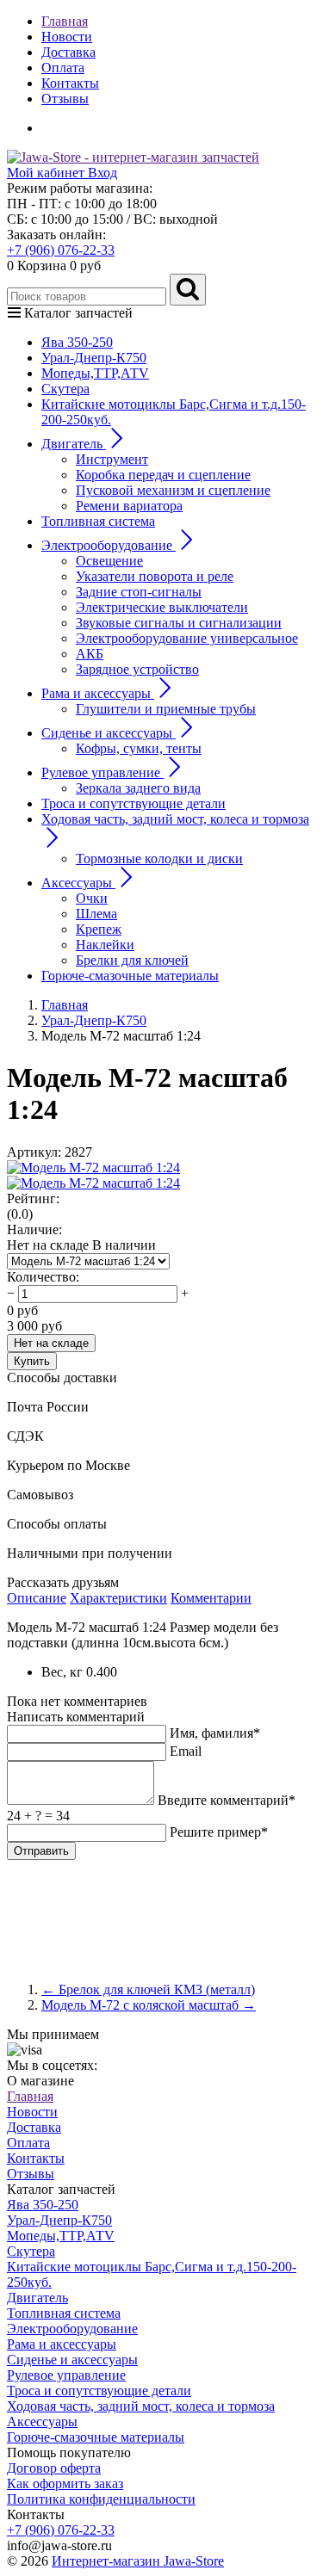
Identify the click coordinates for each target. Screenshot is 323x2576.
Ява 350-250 (77, 342)
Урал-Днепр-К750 (94, 358)
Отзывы (65, 99)
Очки (92, 898)
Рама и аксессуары (62, 2344)
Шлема (96, 914)
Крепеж (99, 929)
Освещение (109, 561)
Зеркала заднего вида (138, 788)
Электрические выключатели (162, 607)
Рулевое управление (66, 2375)
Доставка (68, 52)
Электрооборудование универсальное (187, 638)
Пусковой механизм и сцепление (173, 490)
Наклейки (105, 945)
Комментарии (211, 1598)
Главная (65, 21)
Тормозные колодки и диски (159, 859)
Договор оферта (54, 2468)
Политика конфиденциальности (101, 2499)
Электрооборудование (72, 2329)
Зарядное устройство (137, 669)
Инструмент (112, 459)
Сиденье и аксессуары (72, 2360)
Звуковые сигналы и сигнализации (179, 623)
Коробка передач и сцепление (163, 475)
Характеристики (118, 1598)
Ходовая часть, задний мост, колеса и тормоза (141, 2406)
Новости (67, 37)
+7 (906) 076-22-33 (61, 250)
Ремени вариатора (129, 506)
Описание (37, 1598)
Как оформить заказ (65, 2483)
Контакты (70, 83)
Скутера (65, 389)
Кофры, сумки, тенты (139, 748)
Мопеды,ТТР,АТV (95, 373)
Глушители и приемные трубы (166, 709)
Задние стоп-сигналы (139, 592)
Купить (32, 1361)
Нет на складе (51, 1343)
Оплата (63, 68)
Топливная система (98, 521)
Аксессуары (42, 2422)
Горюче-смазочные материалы (130, 976)
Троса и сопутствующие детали (134, 803)
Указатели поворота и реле (155, 576)
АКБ (90, 654)
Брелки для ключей (132, 960)
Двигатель (37, 2298)
